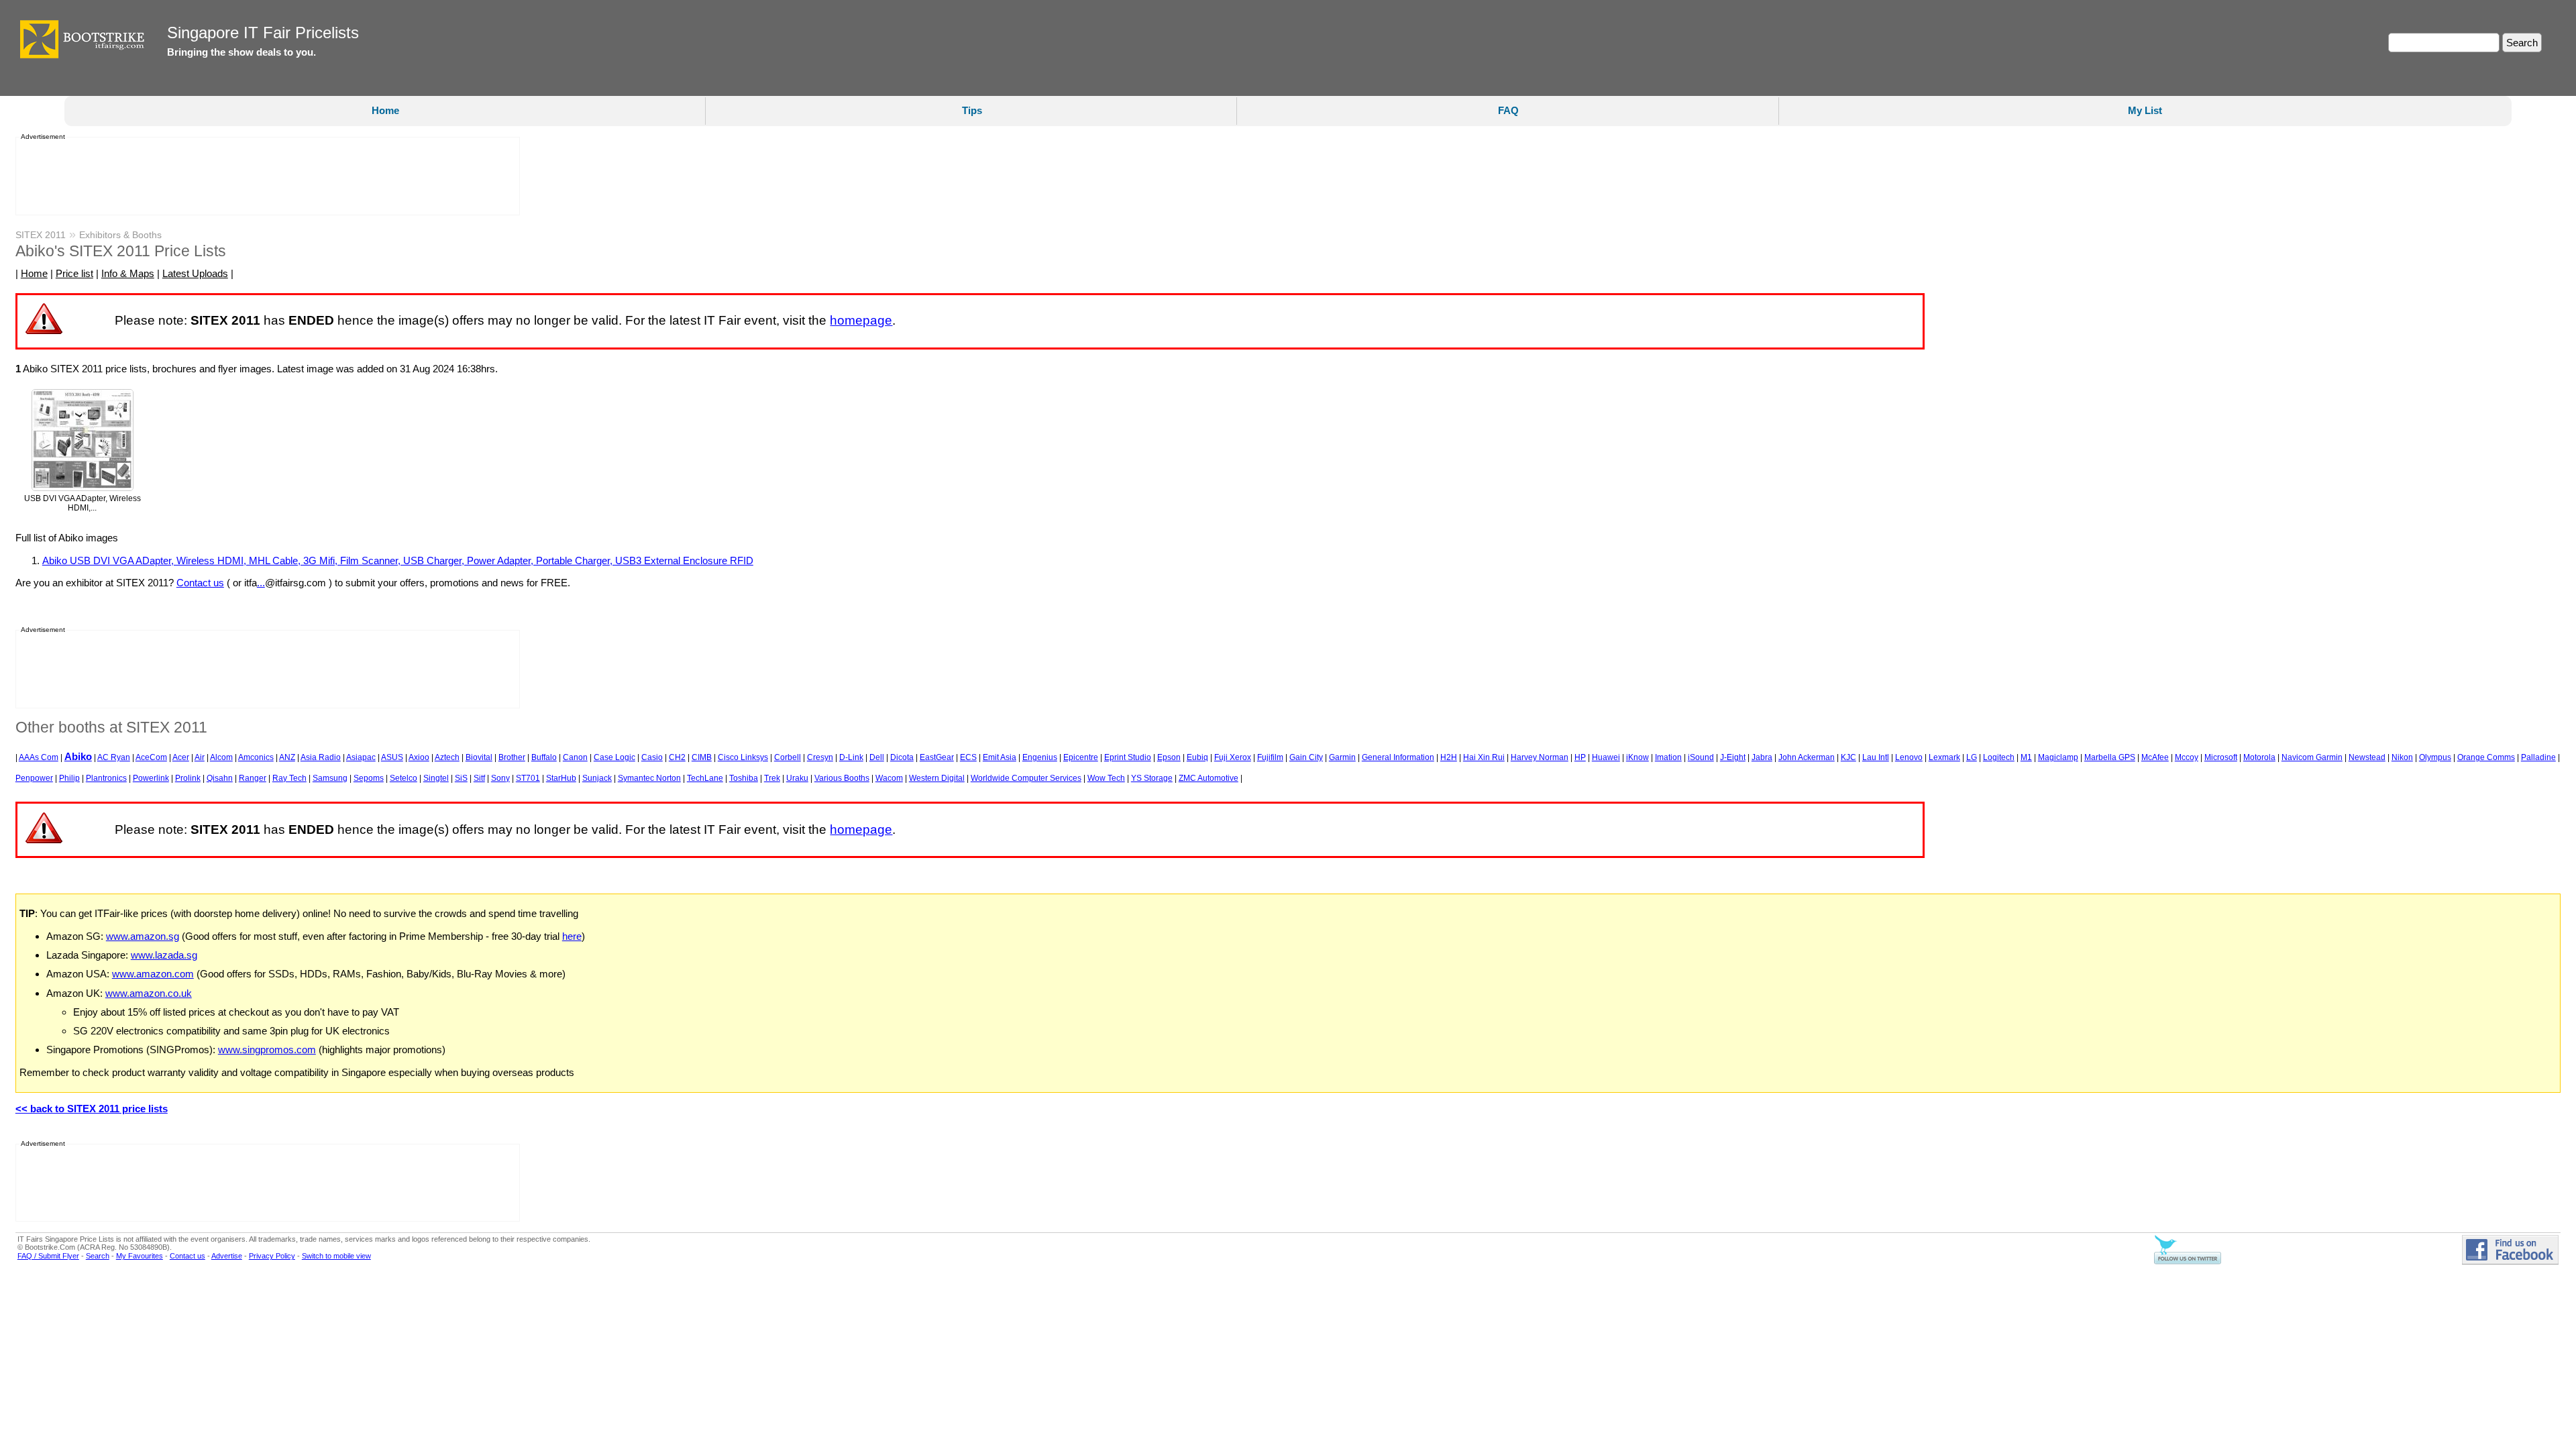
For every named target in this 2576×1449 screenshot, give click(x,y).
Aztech (447, 757)
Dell (877, 757)
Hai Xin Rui (1484, 757)
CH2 (677, 757)
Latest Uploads (195, 273)
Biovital (479, 757)
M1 (2026, 757)
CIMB (702, 757)
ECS (968, 757)
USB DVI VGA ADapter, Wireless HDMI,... (83, 503)
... (261, 583)
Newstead (2367, 757)
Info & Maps (128, 273)
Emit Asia (1000, 757)
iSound (1701, 757)
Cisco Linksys (743, 757)
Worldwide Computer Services (1026, 778)
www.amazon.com (153, 974)
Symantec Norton (649, 778)
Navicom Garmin (2312, 757)
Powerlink (151, 778)
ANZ (287, 757)
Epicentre (1081, 757)
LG (1972, 757)
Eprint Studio (1128, 757)
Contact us (200, 583)
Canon (575, 757)
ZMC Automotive (1209, 778)
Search (98, 1256)
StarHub (561, 778)
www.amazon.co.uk (149, 993)
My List (2145, 110)
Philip (69, 778)
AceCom (151, 757)
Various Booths (842, 778)
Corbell (788, 757)
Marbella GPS (2110, 757)
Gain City (1306, 757)
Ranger (253, 778)
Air (200, 757)
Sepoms (369, 778)
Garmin (1342, 757)
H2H (1449, 757)
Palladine (2538, 757)
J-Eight (1733, 757)
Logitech (1999, 757)
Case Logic (614, 757)
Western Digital (937, 778)
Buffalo (544, 757)
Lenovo (1909, 757)
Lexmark (1944, 757)
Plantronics (106, 778)
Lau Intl (1876, 757)
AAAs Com (39, 757)
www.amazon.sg (143, 936)
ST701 (528, 778)
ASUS (392, 757)
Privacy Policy (272, 1256)
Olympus (2435, 757)
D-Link (851, 757)
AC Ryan (114, 757)
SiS (461, 778)
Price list (74, 273)
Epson (1169, 757)
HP (1580, 757)
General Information (1398, 757)
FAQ (1508, 110)
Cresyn (820, 757)
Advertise (227, 1256)
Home (385, 110)
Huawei (1606, 757)
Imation (1668, 757)
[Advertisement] (264, 176)
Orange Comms (2486, 757)
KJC (1848, 757)
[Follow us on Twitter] (2188, 1262)
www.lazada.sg (164, 955)
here (572, 936)
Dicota (902, 757)
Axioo (419, 757)
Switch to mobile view (336, 1256)
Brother (512, 757)
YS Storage (1152, 778)
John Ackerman (1807, 757)
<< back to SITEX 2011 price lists (92, 1109)
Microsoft (2221, 757)
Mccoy (2187, 757)
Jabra (1762, 757)
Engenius (1040, 757)
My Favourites (140, 1256)
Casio (652, 757)
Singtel (436, 778)
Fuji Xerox (1233, 757)
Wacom (889, 778)
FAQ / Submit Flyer (48, 1256)
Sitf (479, 778)
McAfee (2155, 757)
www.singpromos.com (267, 1050)
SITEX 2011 (41, 235)
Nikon (2402, 757)
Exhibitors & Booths (120, 235)
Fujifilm (1270, 757)
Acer (181, 757)
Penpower (34, 778)
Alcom (221, 757)
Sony (500, 778)
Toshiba (744, 778)
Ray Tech (289, 778)
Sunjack (597, 778)
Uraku (797, 778)
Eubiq (1197, 757)
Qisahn (220, 778)
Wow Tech (1106, 778)
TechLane (705, 778)
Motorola (2259, 757)
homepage (861, 320)
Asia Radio (321, 757)
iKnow (1638, 757)
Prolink (188, 778)
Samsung (330, 778)
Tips (972, 110)
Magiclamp (2058, 757)
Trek (772, 778)
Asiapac (361, 757)
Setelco (404, 778)
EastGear (937, 757)
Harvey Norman (1540, 757)
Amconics (256, 757)
